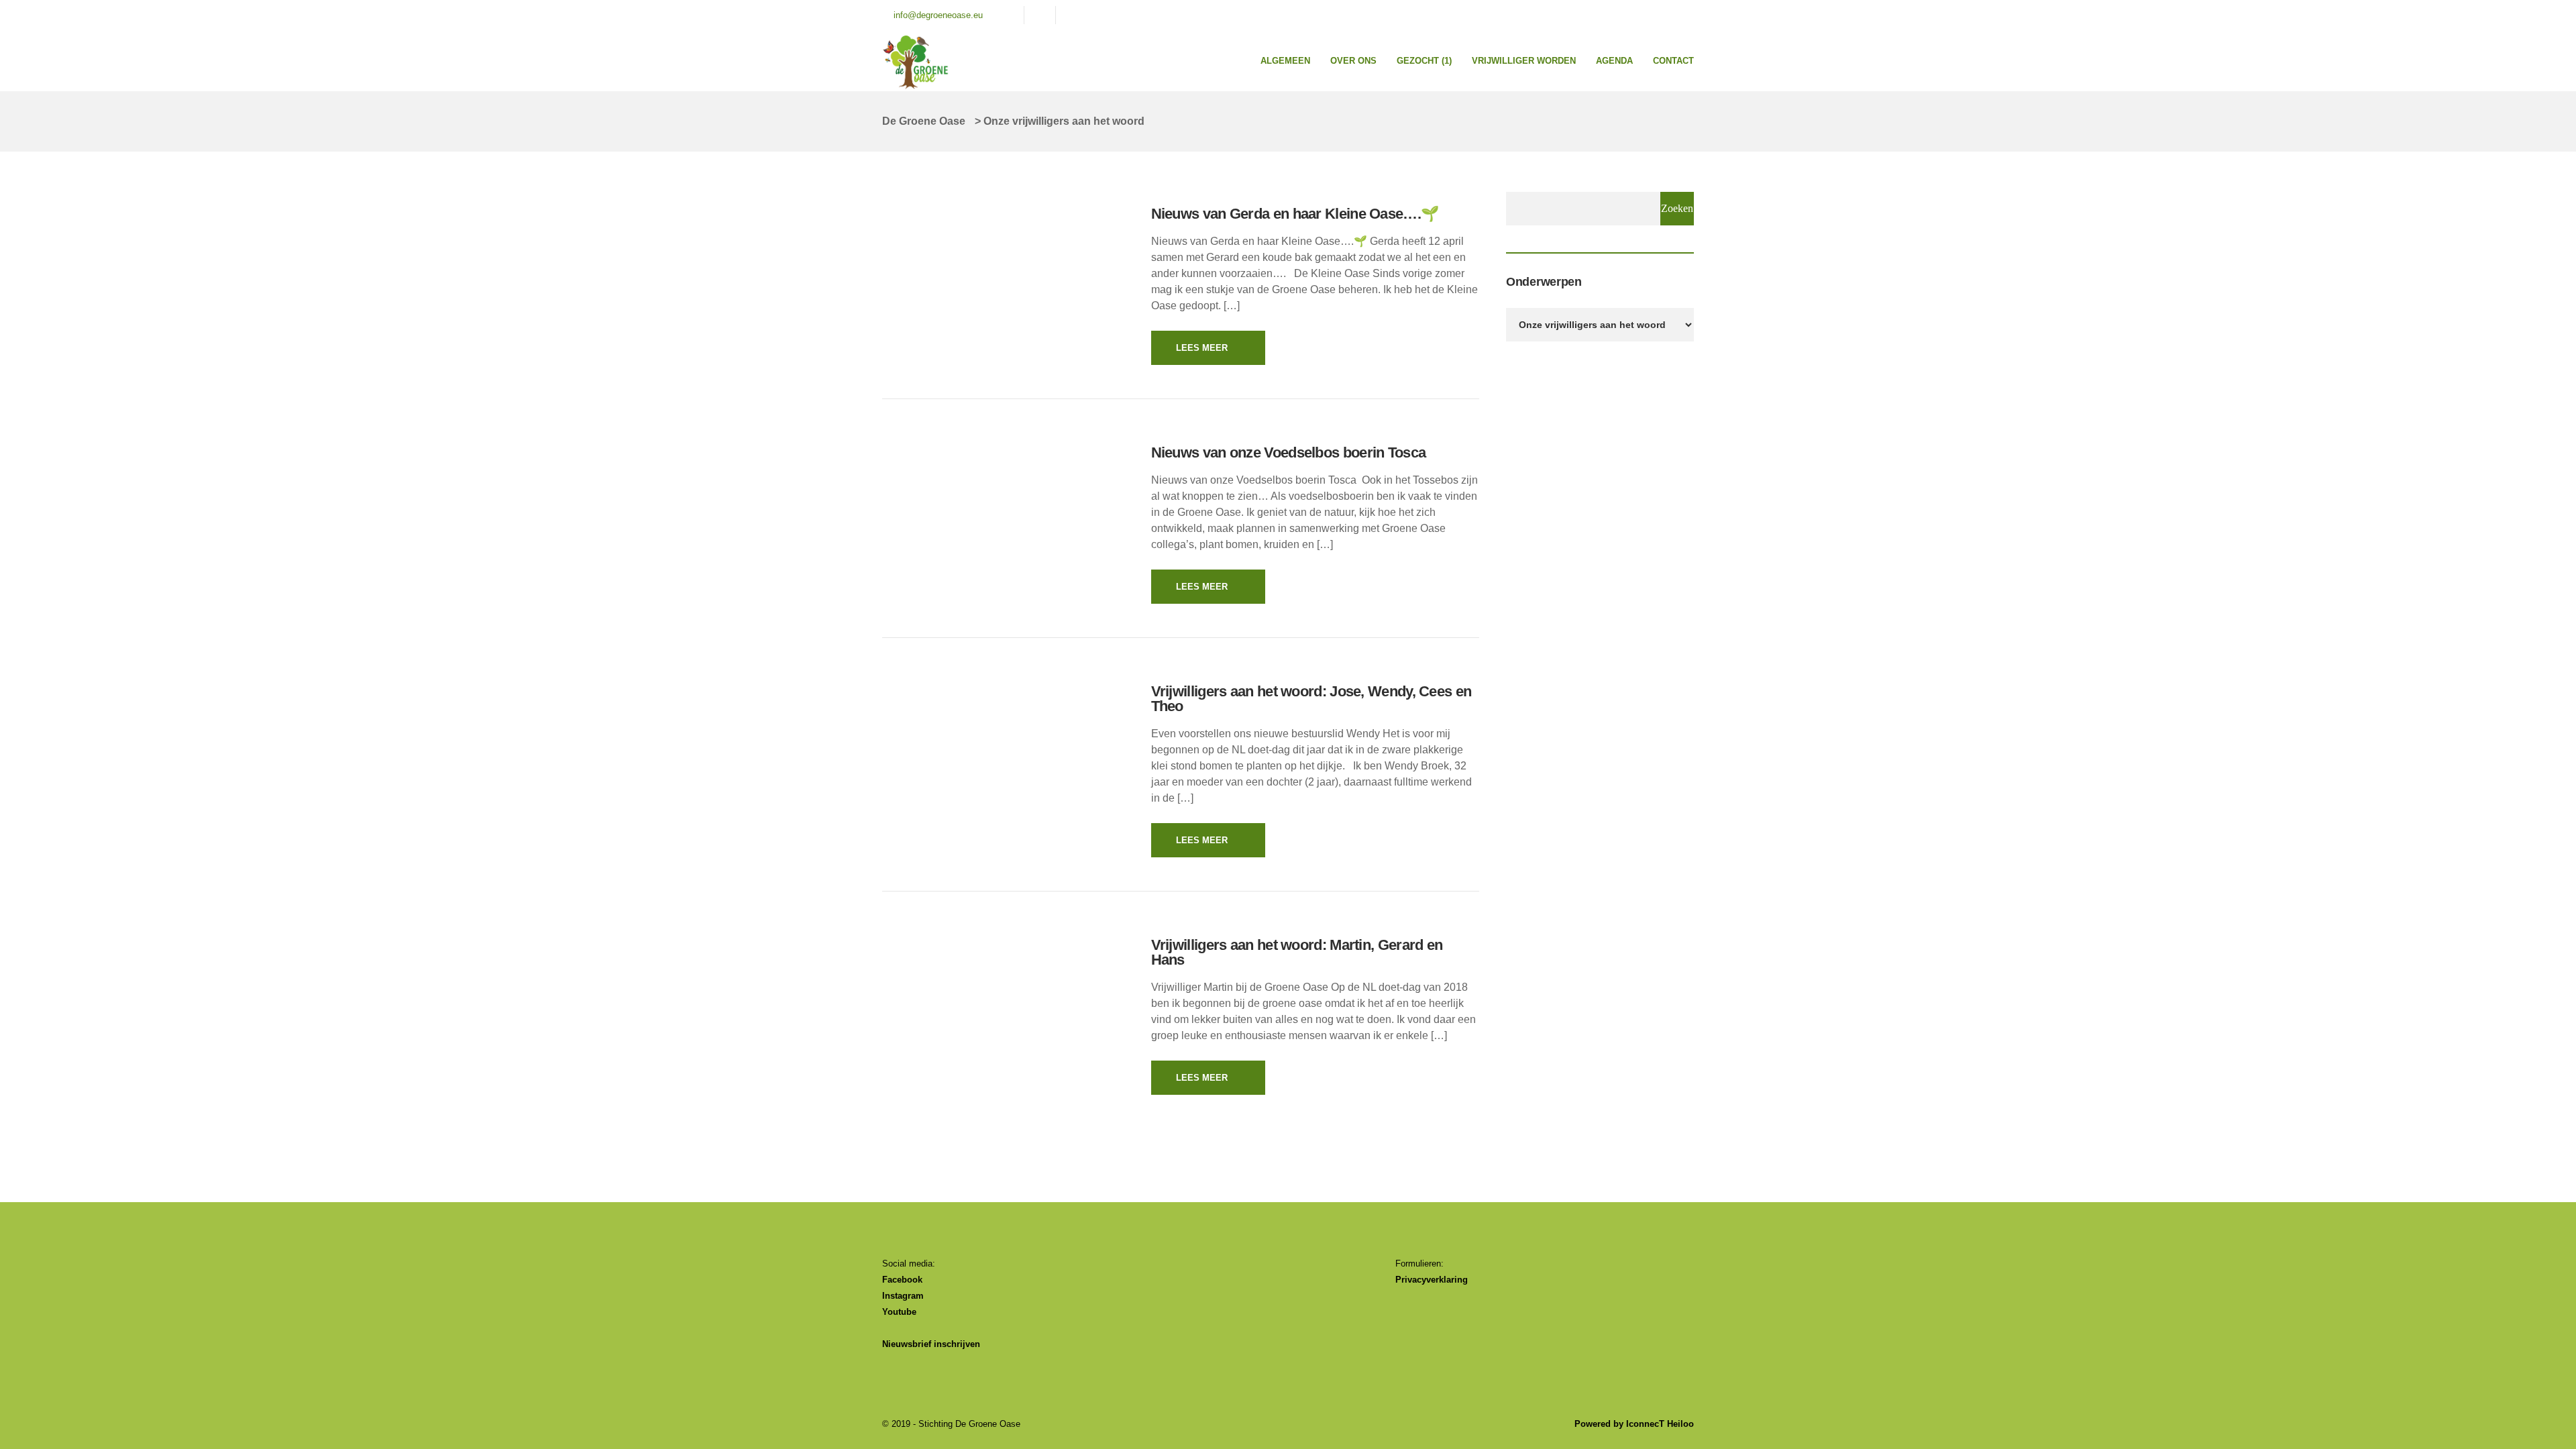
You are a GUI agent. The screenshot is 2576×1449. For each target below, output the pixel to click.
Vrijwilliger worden (1524, 61)
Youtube (899, 1312)
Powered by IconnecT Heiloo (1634, 1424)
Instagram (903, 1296)
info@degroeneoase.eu (938, 15)
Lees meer (1202, 348)
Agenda (1614, 61)
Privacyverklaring (1432, 1280)
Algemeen (1285, 61)
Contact (1673, 61)
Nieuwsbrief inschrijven (931, 1344)
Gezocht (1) (1424, 61)
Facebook (902, 1280)
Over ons (1353, 61)
